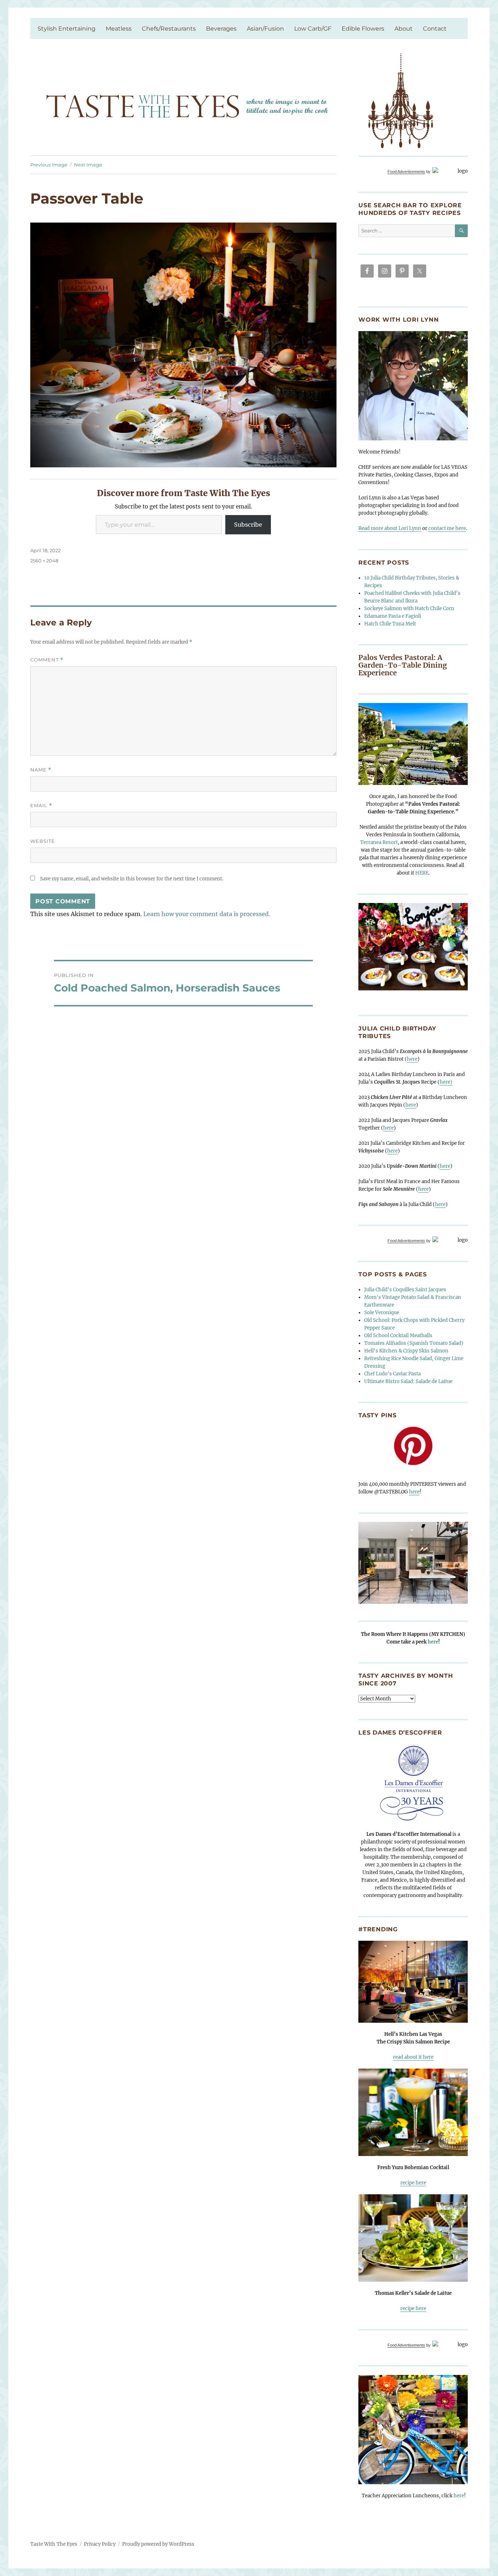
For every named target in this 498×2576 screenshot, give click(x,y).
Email (41, 806)
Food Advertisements (406, 172)
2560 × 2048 (44, 561)
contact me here (447, 528)
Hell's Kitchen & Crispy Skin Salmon (406, 1351)
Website (43, 841)
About (404, 29)
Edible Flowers (363, 29)
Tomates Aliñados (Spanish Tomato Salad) (414, 1343)
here (412, 1059)
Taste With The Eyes (54, 2544)
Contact (435, 29)
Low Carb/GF (313, 29)
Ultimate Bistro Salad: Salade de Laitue (408, 1381)
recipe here (413, 2183)
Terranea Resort (379, 842)
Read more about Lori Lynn (390, 528)
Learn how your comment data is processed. (207, 914)
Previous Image (49, 165)
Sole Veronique (382, 1313)
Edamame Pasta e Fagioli (393, 616)
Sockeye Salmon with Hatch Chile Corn (409, 608)
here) (446, 1082)
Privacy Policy (100, 2544)
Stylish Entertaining (67, 29)
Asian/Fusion (265, 29)
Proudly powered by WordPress (158, 2544)
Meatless (119, 29)
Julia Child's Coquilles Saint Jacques (405, 1290)
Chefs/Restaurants (169, 29)
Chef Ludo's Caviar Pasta (392, 1374)
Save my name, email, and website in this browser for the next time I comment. (132, 879)
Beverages (221, 29)
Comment (47, 660)
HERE (422, 873)
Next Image (88, 165)
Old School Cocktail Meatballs (398, 1336)
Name (41, 770)
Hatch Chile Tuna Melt (390, 624)
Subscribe (248, 525)
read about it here (413, 2057)
